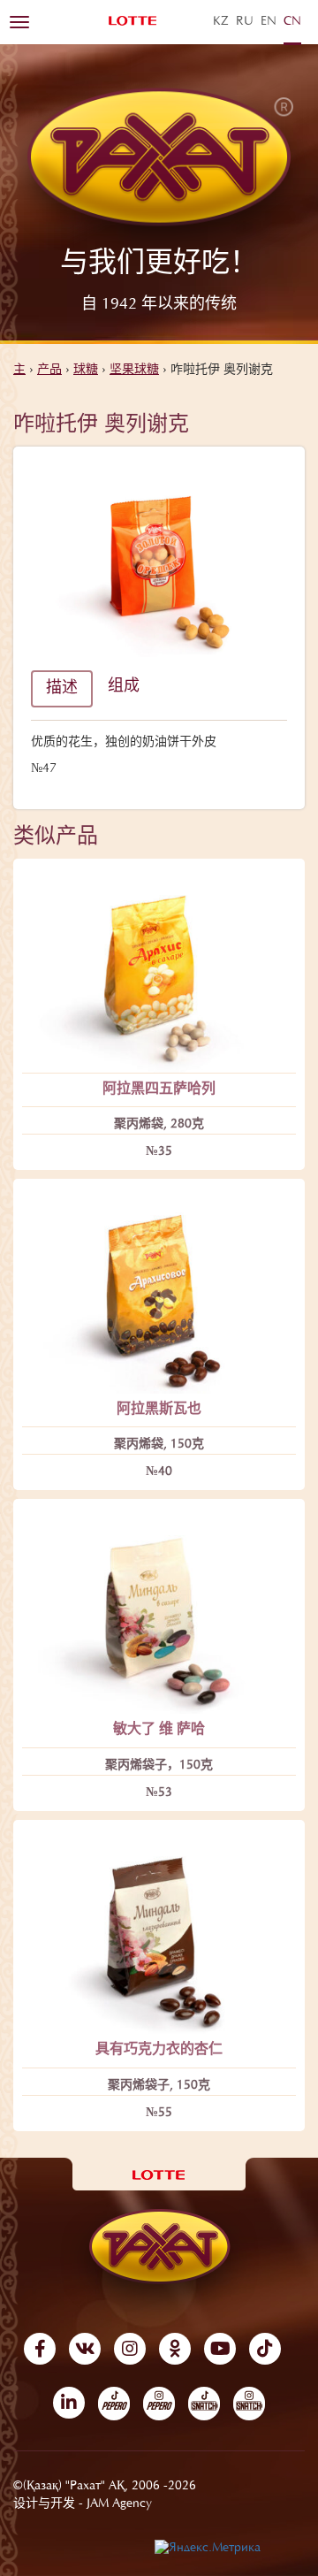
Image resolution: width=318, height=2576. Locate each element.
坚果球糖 (134, 371)
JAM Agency (119, 2504)
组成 (124, 687)
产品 (49, 371)
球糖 (86, 371)
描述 (62, 689)
